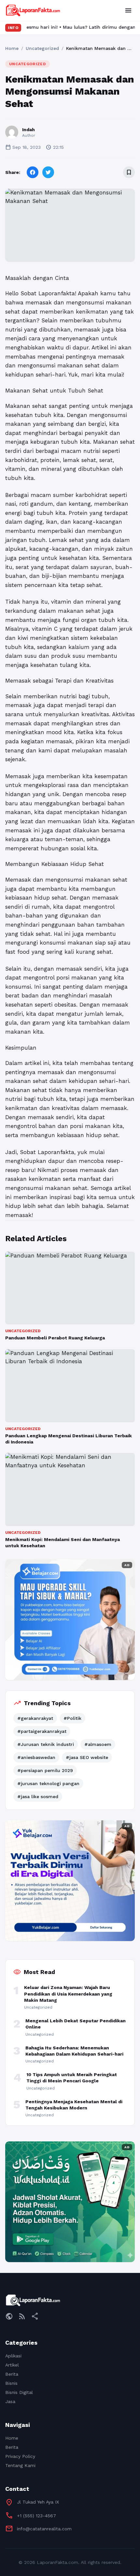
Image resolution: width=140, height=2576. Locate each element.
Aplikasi (13, 2356)
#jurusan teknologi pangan (48, 1783)
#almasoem (98, 1744)
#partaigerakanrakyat (42, 1731)
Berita (12, 2374)
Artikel (12, 2365)
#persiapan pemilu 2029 (45, 1770)
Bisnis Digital (19, 2392)
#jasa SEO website (87, 1757)
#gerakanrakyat (35, 1718)
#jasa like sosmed (38, 1797)
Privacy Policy (20, 2456)
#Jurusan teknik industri (46, 1744)
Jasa (10, 2401)
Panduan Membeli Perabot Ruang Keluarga (55, 1338)
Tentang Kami (20, 2465)
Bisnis (11, 2383)
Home (12, 48)
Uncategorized (42, 48)
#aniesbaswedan (36, 1757)
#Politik (72, 1718)
